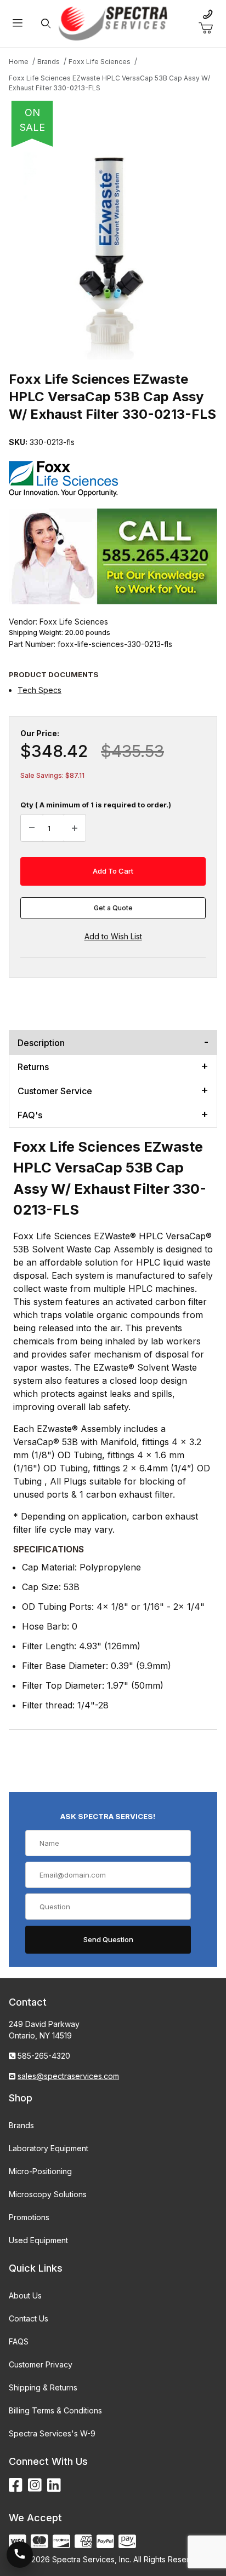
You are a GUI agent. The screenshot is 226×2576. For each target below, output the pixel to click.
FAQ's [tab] (30, 1115)
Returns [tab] (33, 1067)
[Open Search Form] (46, 24)
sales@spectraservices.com (68, 2076)
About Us (25, 2295)
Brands (21, 2125)
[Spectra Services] (113, 23)
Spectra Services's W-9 (52, 2433)
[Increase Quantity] (75, 828)
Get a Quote (113, 908)
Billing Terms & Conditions (55, 2410)
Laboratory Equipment (49, 2148)
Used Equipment (38, 2240)
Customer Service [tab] (55, 1091)
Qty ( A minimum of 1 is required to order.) (96, 805)
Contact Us (29, 2318)
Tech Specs (39, 690)
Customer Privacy (41, 2364)
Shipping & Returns (43, 2387)
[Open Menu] (17, 24)
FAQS (19, 2341)
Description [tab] (41, 1043)
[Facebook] (16, 2485)
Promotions (29, 2217)
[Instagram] (35, 2485)
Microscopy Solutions (48, 2194)
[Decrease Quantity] (32, 828)
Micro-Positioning (40, 2171)
